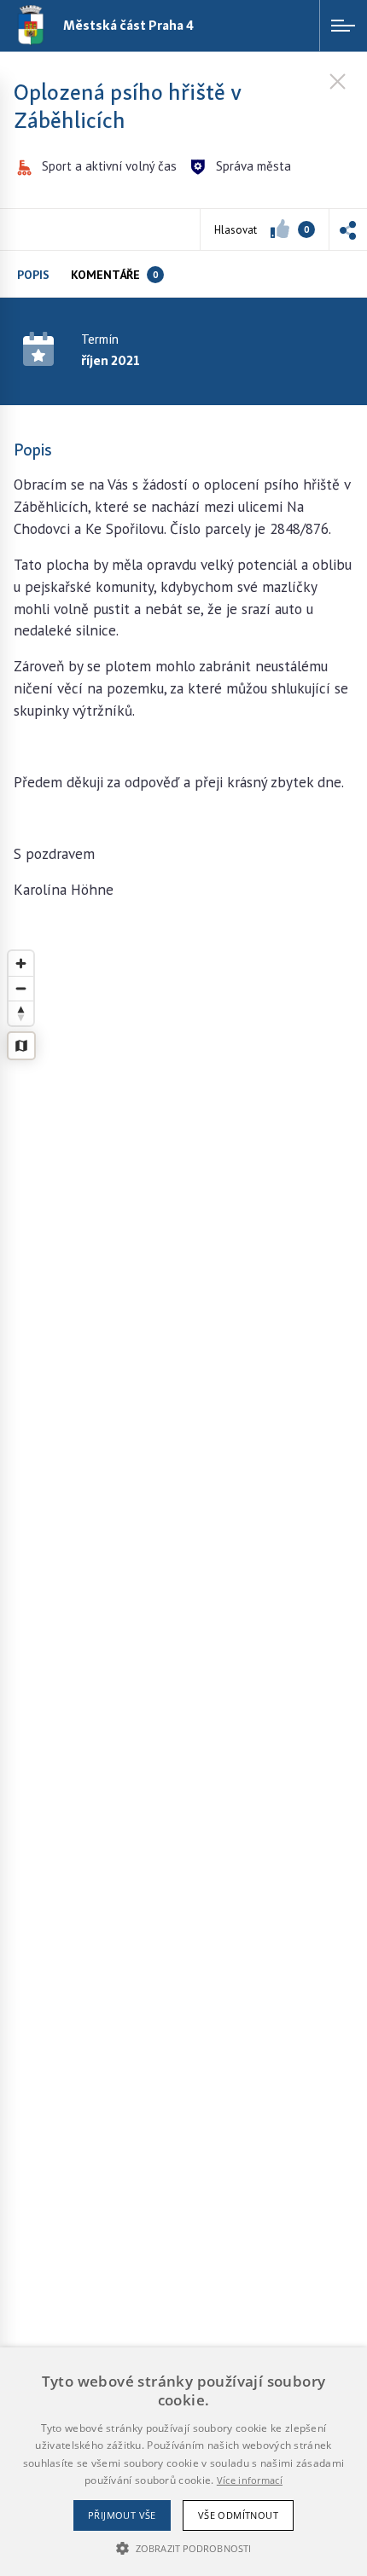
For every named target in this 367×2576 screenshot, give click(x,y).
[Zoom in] (21, 963)
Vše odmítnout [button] (238, 2515)
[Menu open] (343, 26)
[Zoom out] (21, 988)
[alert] (183, 2462)
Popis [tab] (33, 275)
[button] (348, 229)
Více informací (250, 2480)
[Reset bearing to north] (21, 1013)
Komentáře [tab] (114, 275)
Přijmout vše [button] (122, 2515)
